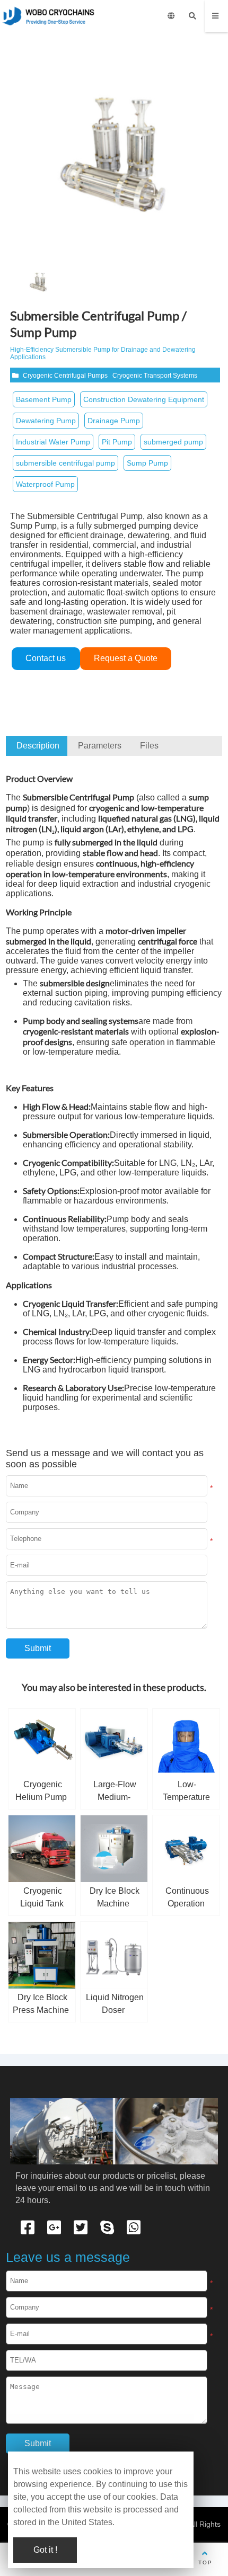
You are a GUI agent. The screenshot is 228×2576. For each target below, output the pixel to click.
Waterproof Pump (45, 484)
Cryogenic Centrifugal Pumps (65, 376)
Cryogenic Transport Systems (155, 376)
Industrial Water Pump (53, 442)
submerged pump (173, 442)
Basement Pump (44, 399)
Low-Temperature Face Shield (186, 1797)
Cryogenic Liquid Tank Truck (42, 1904)
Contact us (46, 658)
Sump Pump (147, 463)
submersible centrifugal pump (65, 463)
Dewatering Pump (46, 421)
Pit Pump (117, 442)
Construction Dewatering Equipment (144, 399)
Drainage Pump (114, 421)
